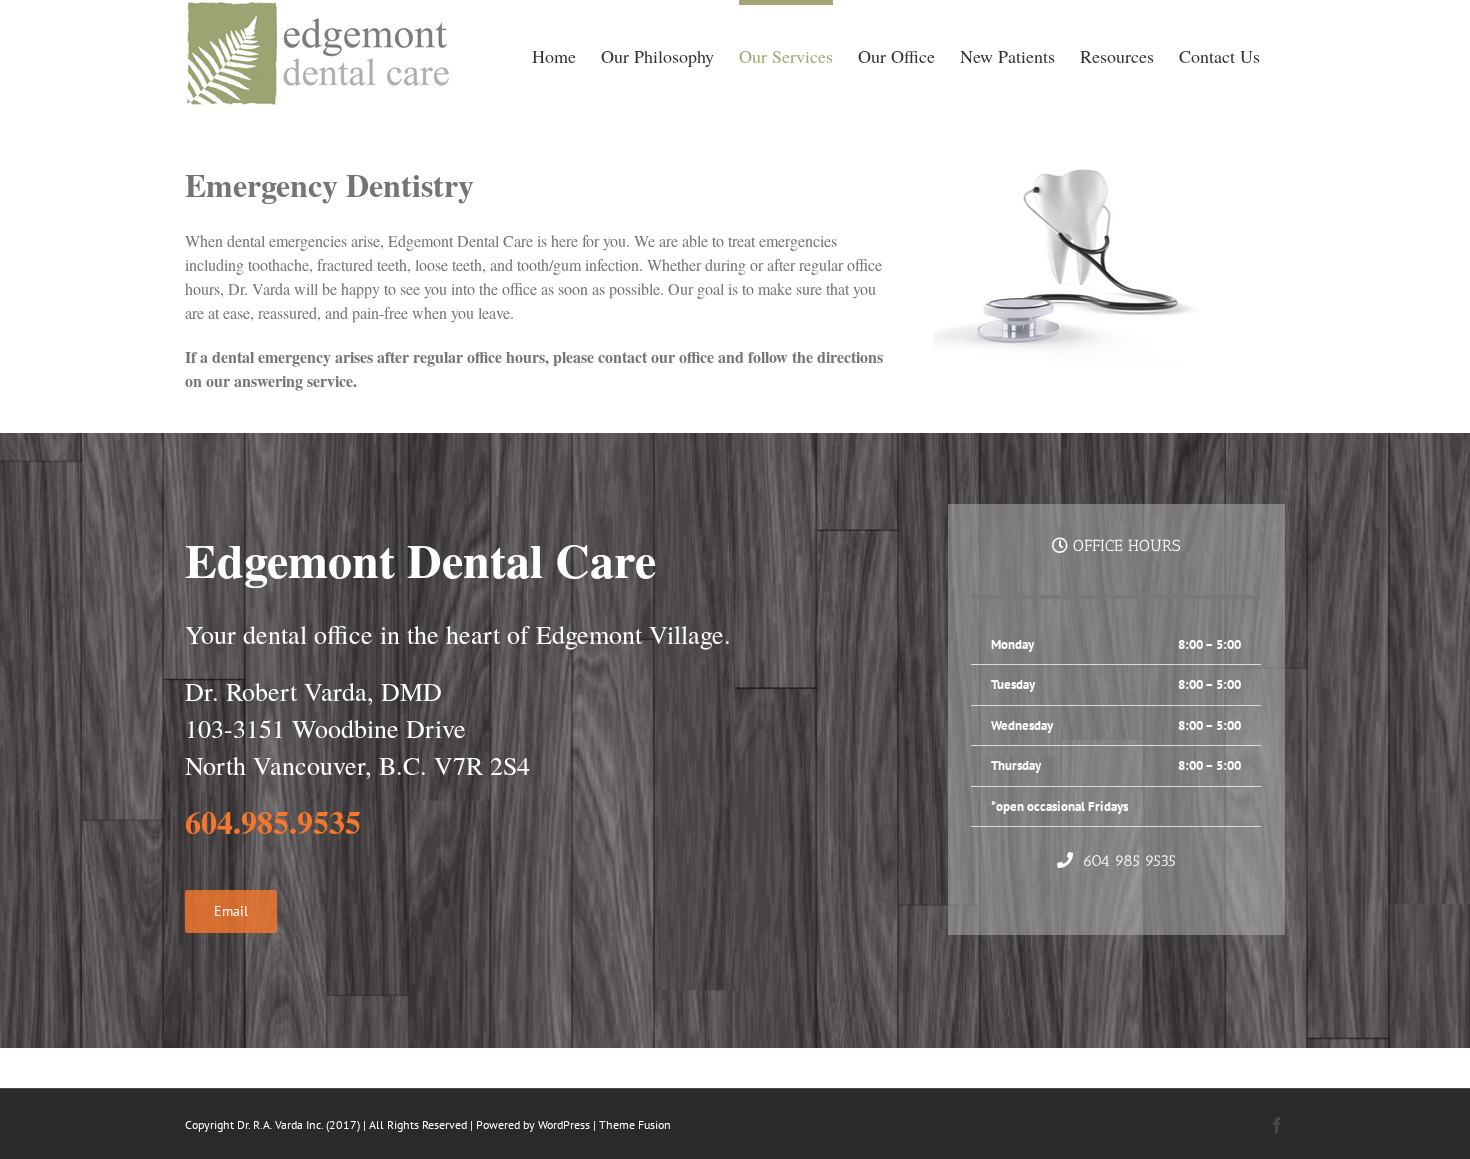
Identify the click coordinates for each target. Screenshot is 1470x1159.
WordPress (564, 1124)
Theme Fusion (635, 1124)
